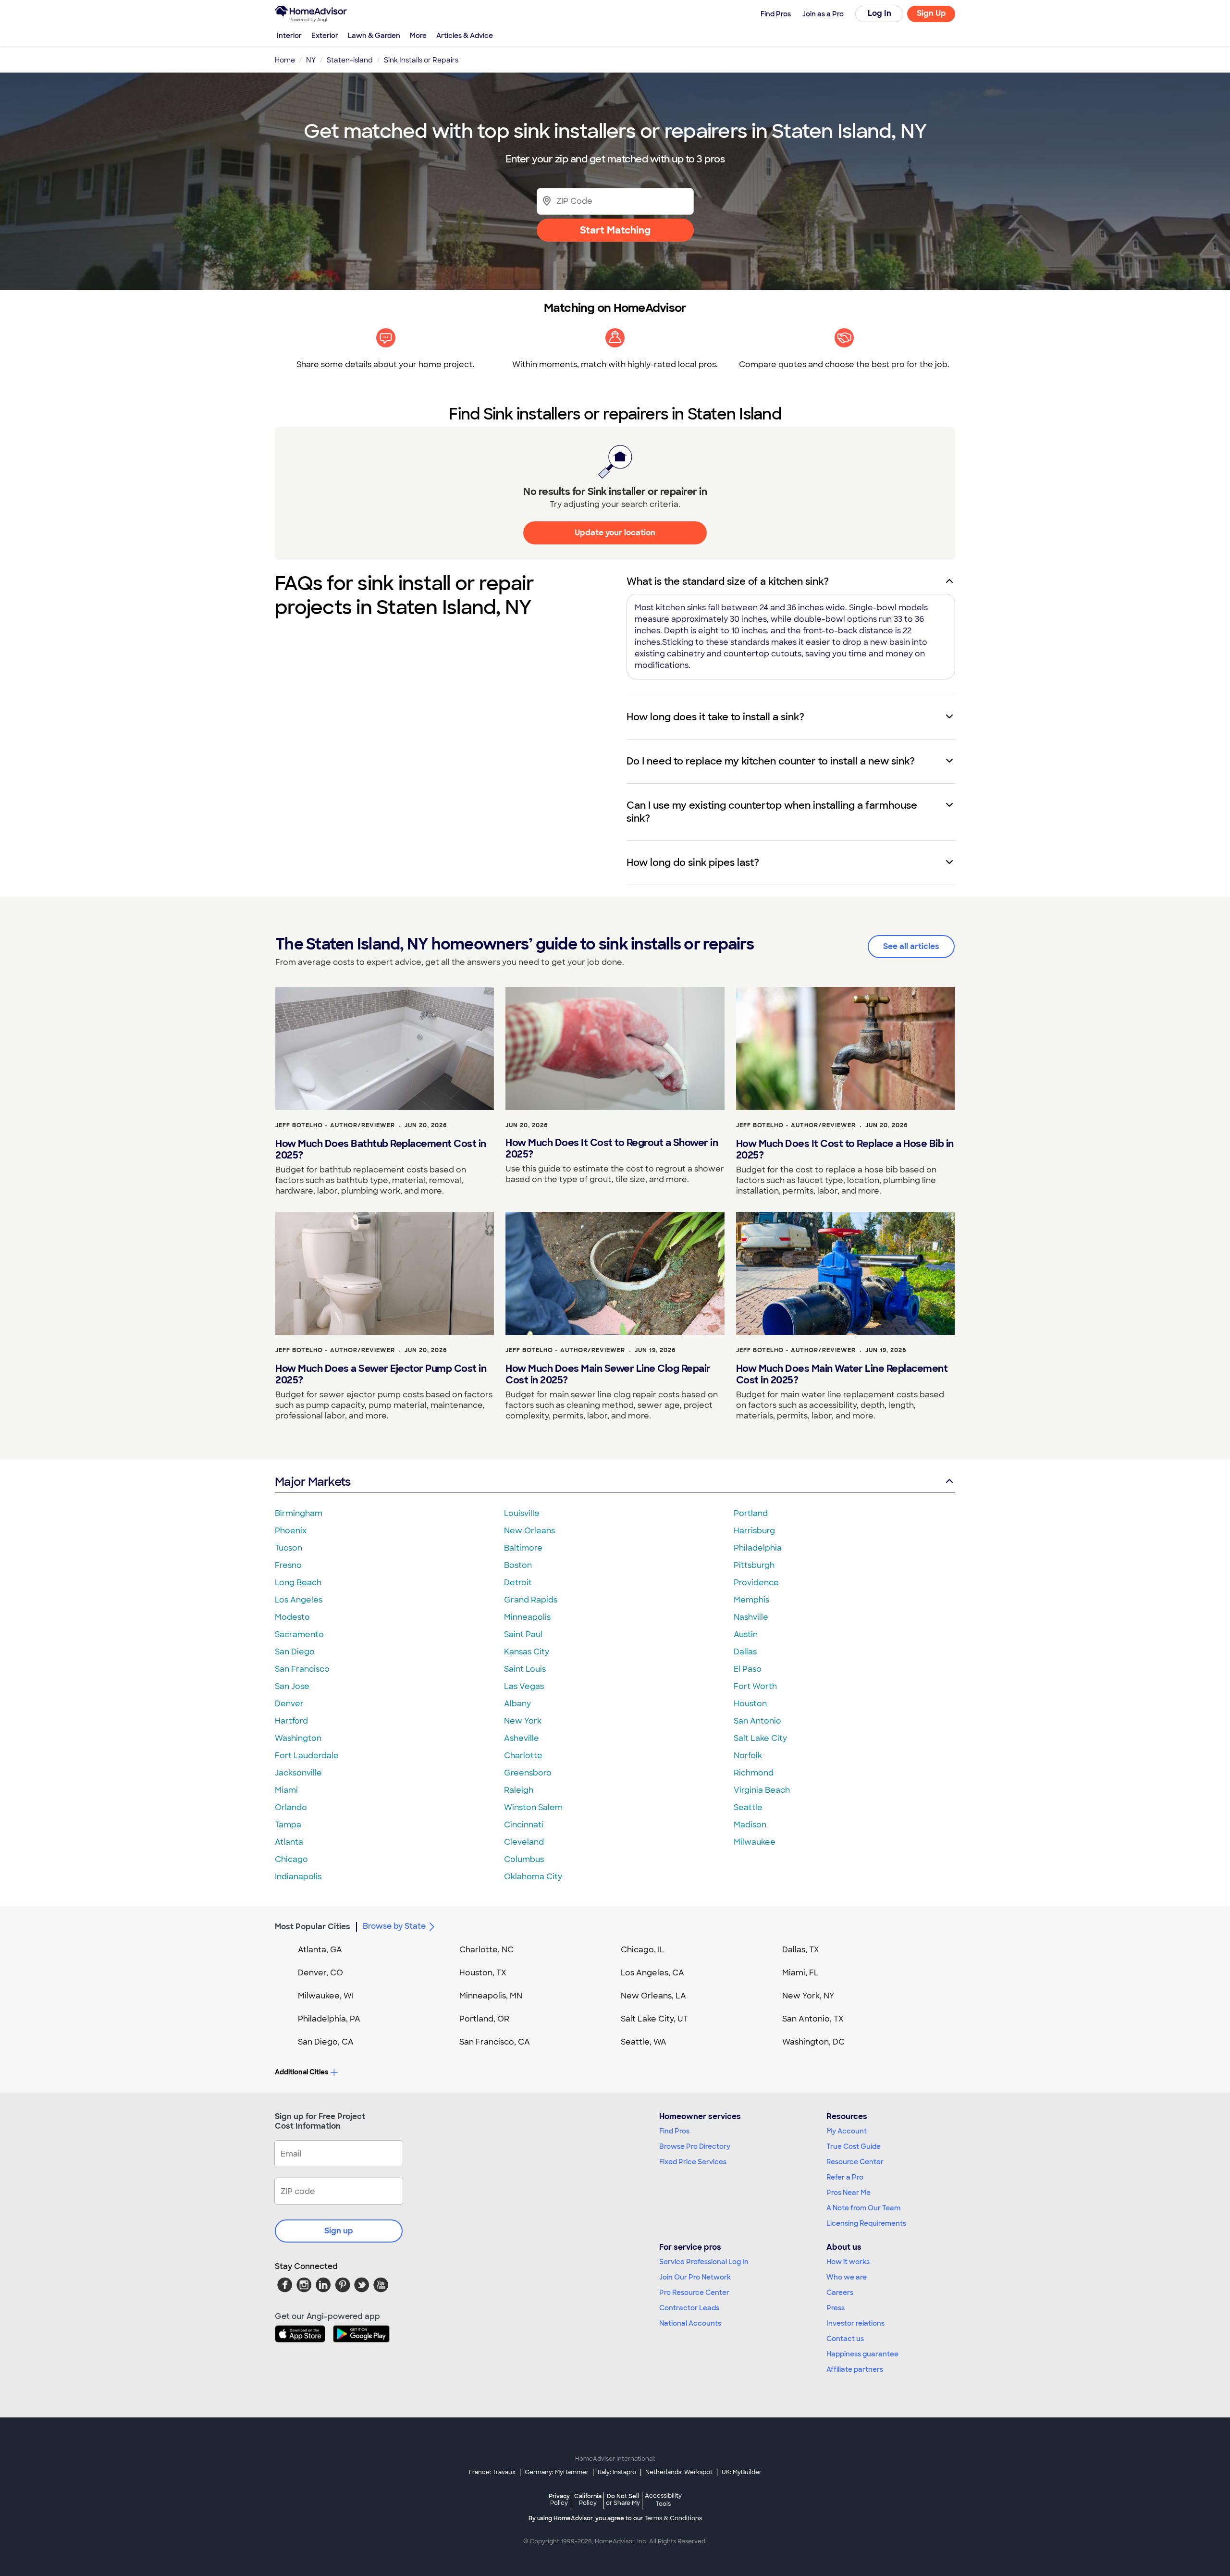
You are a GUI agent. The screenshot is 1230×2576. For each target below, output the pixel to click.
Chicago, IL (643, 1950)
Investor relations (855, 2323)
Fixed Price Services (693, 2162)
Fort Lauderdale (307, 1756)
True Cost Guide (854, 2146)
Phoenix (291, 1531)
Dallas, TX (801, 1950)
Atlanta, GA (320, 1950)
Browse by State (394, 1926)
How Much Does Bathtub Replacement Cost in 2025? (381, 1149)
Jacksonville (298, 1773)
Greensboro (528, 1773)
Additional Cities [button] (301, 2072)
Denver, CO (320, 1973)
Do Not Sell (623, 2499)
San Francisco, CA (495, 2042)
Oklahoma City (533, 1877)
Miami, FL (800, 1973)
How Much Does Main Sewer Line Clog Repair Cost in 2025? (608, 1374)
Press (836, 2308)
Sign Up (931, 13)
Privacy (559, 2499)
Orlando (291, 1807)
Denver (289, 1704)
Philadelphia (758, 1548)
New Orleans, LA (653, 1996)
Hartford (291, 1721)
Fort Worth (755, 1686)
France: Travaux (492, 2472)
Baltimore (523, 1548)
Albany (517, 1704)
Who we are (847, 2277)
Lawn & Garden (374, 36)
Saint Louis (525, 1669)
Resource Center (855, 2162)
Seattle (748, 1807)
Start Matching (615, 230)
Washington (298, 1738)
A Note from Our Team (863, 2208)
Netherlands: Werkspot (679, 2472)
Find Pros (674, 2131)
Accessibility (663, 2500)
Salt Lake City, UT (654, 2019)
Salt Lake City (760, 1738)
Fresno (288, 1565)
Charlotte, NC (486, 1950)
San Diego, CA (326, 2042)
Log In (879, 13)
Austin (746, 1634)
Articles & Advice (465, 36)
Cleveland (524, 1842)
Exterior (325, 36)
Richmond (754, 1773)
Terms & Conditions (673, 2518)
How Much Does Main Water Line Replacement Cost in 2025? (842, 1374)
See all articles (911, 946)
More (418, 36)
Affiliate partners (855, 2369)
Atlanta (289, 1842)
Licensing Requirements (866, 2223)
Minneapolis (527, 1617)
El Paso (748, 1669)
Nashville (751, 1617)
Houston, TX (483, 1973)
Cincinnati (524, 1825)
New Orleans (529, 1531)
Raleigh (519, 1790)
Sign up (339, 2231)
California (588, 2499)
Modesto (292, 1617)
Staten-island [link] (350, 60)
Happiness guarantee (862, 2354)
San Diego (295, 1652)
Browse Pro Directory (695, 2146)
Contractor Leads (689, 2308)
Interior (289, 36)
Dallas (745, 1652)
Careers (840, 2293)
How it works (848, 2262)
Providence (756, 1583)
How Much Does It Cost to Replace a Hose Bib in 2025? (845, 1149)
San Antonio (757, 1721)
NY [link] (311, 60)
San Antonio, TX (813, 2019)
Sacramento (299, 1634)
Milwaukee (755, 1842)
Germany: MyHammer (557, 2472)
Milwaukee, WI (326, 1996)
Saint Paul (523, 1634)
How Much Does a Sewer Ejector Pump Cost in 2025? (381, 1374)
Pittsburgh (754, 1565)
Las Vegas (524, 1686)
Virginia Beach (762, 1790)
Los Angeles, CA (652, 1973)
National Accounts (690, 2323)
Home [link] (285, 60)
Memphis (751, 1600)
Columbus (524, 1859)
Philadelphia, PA (329, 2019)
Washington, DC (813, 2042)
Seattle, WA (644, 2042)
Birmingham (299, 1513)
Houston (750, 1704)
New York (523, 1721)
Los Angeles (299, 1600)
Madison (750, 1825)
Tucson (289, 1548)
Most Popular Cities (313, 1927)
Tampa (288, 1825)
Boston (518, 1565)
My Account (847, 2131)
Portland (751, 1513)
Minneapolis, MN (491, 1996)
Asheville (522, 1738)
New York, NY (808, 1996)
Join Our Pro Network (695, 2277)
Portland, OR (484, 2019)
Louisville (522, 1513)
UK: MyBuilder (742, 2472)
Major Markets (313, 1482)
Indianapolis (298, 1877)
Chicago (291, 1859)
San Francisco (302, 1669)
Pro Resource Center (694, 2293)
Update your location (615, 533)
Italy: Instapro (617, 2472)
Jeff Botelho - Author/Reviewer (335, 1125)
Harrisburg (754, 1531)
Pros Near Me (849, 2193)
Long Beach (298, 1583)
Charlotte (523, 1756)
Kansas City (527, 1652)
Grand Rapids (531, 1600)
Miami (286, 1790)
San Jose (292, 1686)
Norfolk (748, 1756)
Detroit (518, 1583)
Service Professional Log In (704, 2262)
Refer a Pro (845, 2177)
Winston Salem (533, 1807)
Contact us (845, 2339)
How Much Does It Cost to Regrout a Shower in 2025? (612, 1148)
